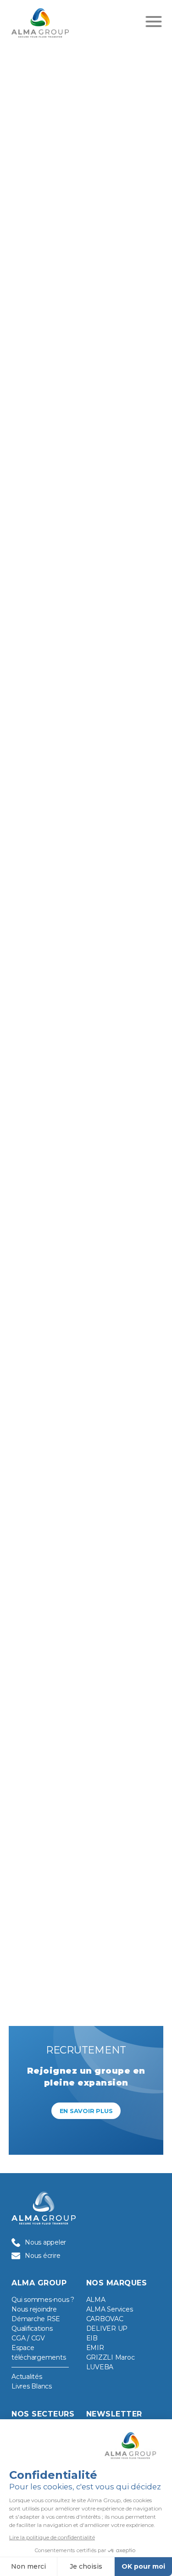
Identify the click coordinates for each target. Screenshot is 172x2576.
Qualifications (32, 2328)
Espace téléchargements (39, 2353)
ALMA (96, 2300)
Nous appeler (45, 2242)
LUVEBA (100, 2367)
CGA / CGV (28, 2338)
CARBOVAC (105, 2319)
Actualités (27, 2377)
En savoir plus (86, 2111)
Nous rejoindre (34, 2309)
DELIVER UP (107, 2328)
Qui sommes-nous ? (43, 2300)
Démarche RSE (36, 2319)
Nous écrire (42, 2256)
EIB (92, 2338)
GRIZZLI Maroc (111, 2357)
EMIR (95, 2348)
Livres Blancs (32, 2386)
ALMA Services (110, 2309)
